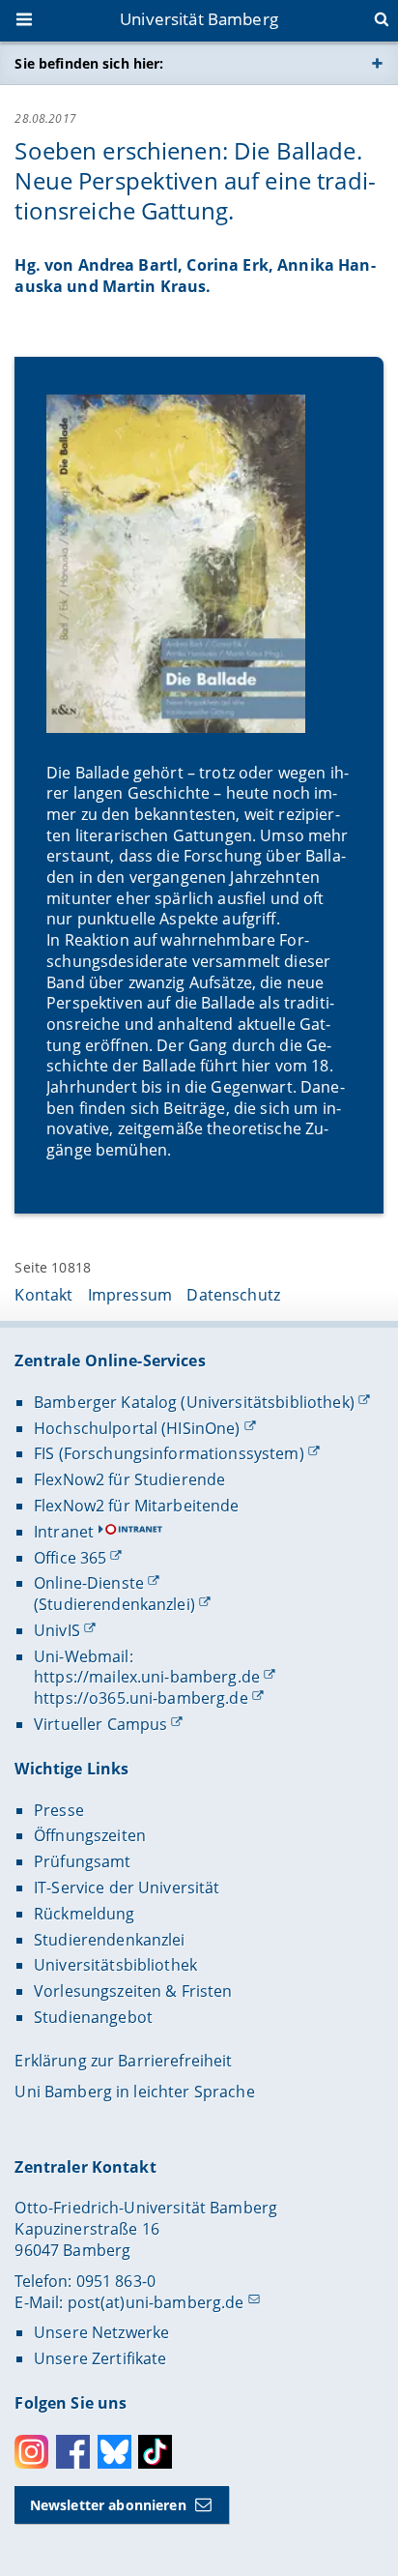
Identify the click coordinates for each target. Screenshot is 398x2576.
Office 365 (70, 1558)
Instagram (31, 2452)
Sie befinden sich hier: (89, 63)
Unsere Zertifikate (100, 2358)
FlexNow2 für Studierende (129, 1479)
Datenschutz (233, 1295)
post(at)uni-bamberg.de (156, 2302)
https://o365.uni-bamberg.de (141, 1698)
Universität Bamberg (199, 19)
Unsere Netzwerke (101, 2332)
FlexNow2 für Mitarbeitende (137, 1506)
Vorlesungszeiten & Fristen (133, 1991)
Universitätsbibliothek (115, 1965)
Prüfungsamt (83, 1861)
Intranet (64, 1532)
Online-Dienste (89, 1583)
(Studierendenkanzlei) (114, 1604)
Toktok (155, 2452)
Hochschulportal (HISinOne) (137, 1428)
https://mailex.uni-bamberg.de (147, 1677)
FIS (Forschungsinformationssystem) (169, 1453)
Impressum (130, 1295)
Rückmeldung (85, 1914)
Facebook (73, 2452)
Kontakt (43, 1295)
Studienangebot (93, 2017)
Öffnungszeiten (90, 1835)
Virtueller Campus (100, 1724)
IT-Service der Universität (127, 1888)
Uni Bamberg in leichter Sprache (134, 2092)
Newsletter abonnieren (108, 2505)
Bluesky (114, 2452)
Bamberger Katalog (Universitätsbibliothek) (194, 1402)
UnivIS (57, 1630)
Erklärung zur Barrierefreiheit (123, 2061)
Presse (59, 1810)
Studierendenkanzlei (110, 1940)
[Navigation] (26, 21)
